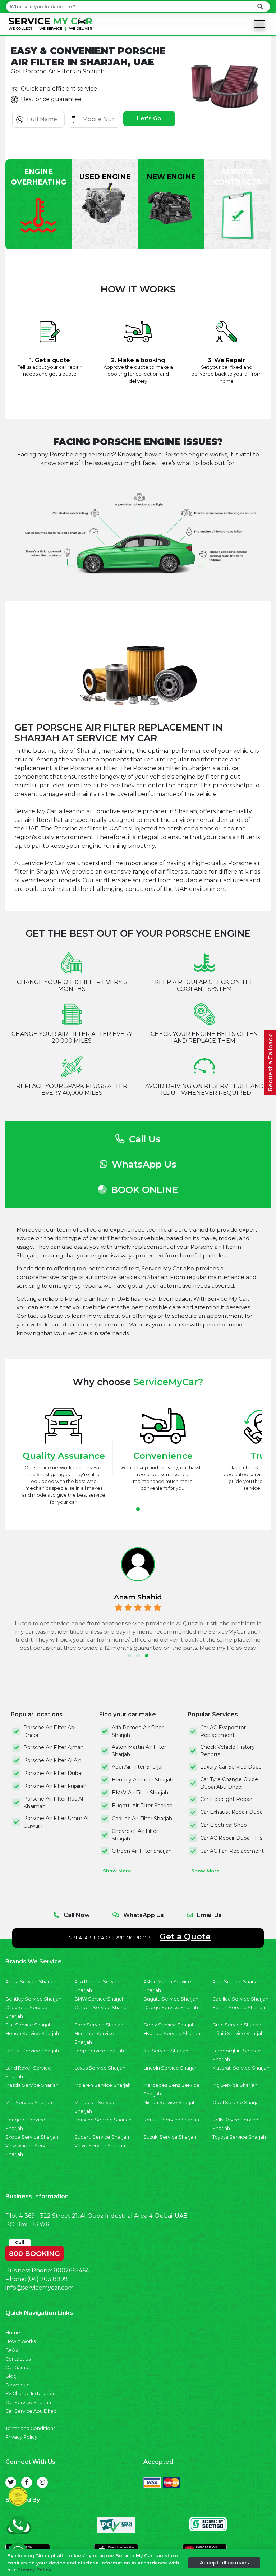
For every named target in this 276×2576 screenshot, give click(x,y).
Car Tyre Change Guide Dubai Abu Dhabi (229, 1783)
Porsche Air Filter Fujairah (55, 1786)
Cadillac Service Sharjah (240, 1999)
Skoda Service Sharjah (32, 2137)
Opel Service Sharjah (237, 2102)
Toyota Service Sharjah (239, 2137)
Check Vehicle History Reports (227, 1751)
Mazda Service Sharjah (32, 2085)
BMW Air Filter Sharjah (140, 1793)
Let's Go (149, 119)
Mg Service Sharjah (235, 2085)
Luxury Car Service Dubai (231, 1767)
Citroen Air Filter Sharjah (142, 1851)
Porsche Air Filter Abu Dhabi (50, 1731)
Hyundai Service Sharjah (172, 2033)
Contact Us (18, 2359)
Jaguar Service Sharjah (32, 2051)
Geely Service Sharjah (169, 2025)
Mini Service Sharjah (29, 2102)
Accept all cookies (224, 2563)
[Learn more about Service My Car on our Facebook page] (27, 2482)
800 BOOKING (34, 2252)
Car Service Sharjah (28, 2402)
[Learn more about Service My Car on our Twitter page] (11, 2482)
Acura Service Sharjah (31, 1982)
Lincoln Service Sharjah (171, 2068)
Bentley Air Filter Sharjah (142, 1780)
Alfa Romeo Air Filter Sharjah (138, 1731)
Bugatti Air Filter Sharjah (142, 1806)
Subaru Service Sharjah (102, 2137)
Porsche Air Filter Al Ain (52, 1760)
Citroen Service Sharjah (102, 2008)
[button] (138, 1509)
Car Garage (19, 2368)
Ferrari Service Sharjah (239, 2008)
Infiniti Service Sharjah (238, 2033)
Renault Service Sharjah (171, 2120)
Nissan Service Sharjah (170, 2102)
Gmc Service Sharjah (237, 2025)
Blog (11, 2376)
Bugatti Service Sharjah (171, 1999)
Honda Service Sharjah (32, 2033)
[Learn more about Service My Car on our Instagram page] (42, 2482)
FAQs (11, 2350)
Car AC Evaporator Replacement (223, 1731)
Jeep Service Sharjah (99, 2051)
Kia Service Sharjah (166, 2051)
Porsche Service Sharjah (103, 2120)
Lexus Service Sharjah (100, 2068)
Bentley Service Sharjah (33, 1999)
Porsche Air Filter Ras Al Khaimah (53, 1803)
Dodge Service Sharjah (171, 2008)
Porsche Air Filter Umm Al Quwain (56, 1822)
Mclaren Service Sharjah (103, 2085)
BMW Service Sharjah (100, 1999)
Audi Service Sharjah (236, 1982)
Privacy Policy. (35, 2570)
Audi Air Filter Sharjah (138, 1767)
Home (13, 2333)
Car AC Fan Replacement (232, 1851)
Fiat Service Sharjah (29, 2025)
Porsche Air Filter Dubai (53, 1773)
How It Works (20, 2341)
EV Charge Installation (31, 2393)
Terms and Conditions (30, 2428)
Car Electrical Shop (224, 1825)
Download (18, 2385)
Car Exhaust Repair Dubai (232, 1812)
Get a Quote (185, 1936)
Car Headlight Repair (226, 1799)
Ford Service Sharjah (99, 2025)
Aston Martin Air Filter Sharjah (139, 1751)
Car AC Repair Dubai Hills (231, 1838)
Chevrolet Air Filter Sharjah (135, 1835)
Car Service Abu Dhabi (32, 2411)
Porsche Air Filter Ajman (54, 1747)
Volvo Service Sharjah (100, 2146)
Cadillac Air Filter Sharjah (142, 1819)
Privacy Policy (21, 2437)
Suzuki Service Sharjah (170, 2137)
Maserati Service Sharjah (241, 2068)
